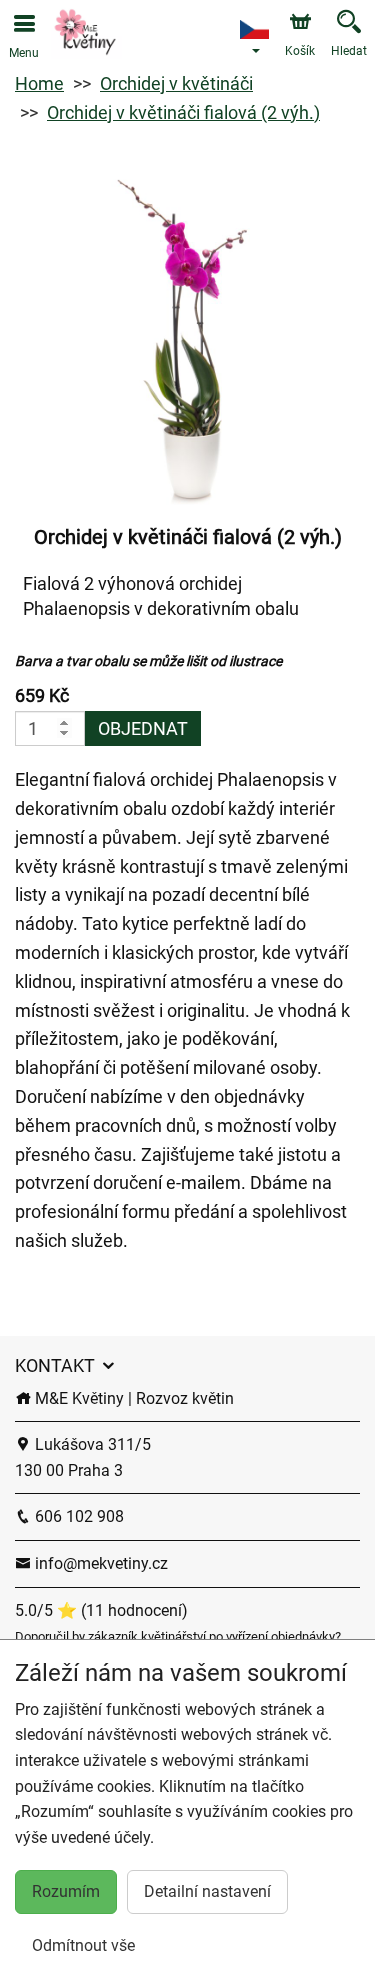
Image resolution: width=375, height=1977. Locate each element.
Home (39, 83)
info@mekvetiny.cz (99, 1563)
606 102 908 (77, 1516)
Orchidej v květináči (176, 83)
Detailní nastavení (207, 1891)
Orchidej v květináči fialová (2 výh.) (183, 112)
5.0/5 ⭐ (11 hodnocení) (101, 1610)
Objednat (143, 728)
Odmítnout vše (83, 1945)
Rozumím (66, 1891)
